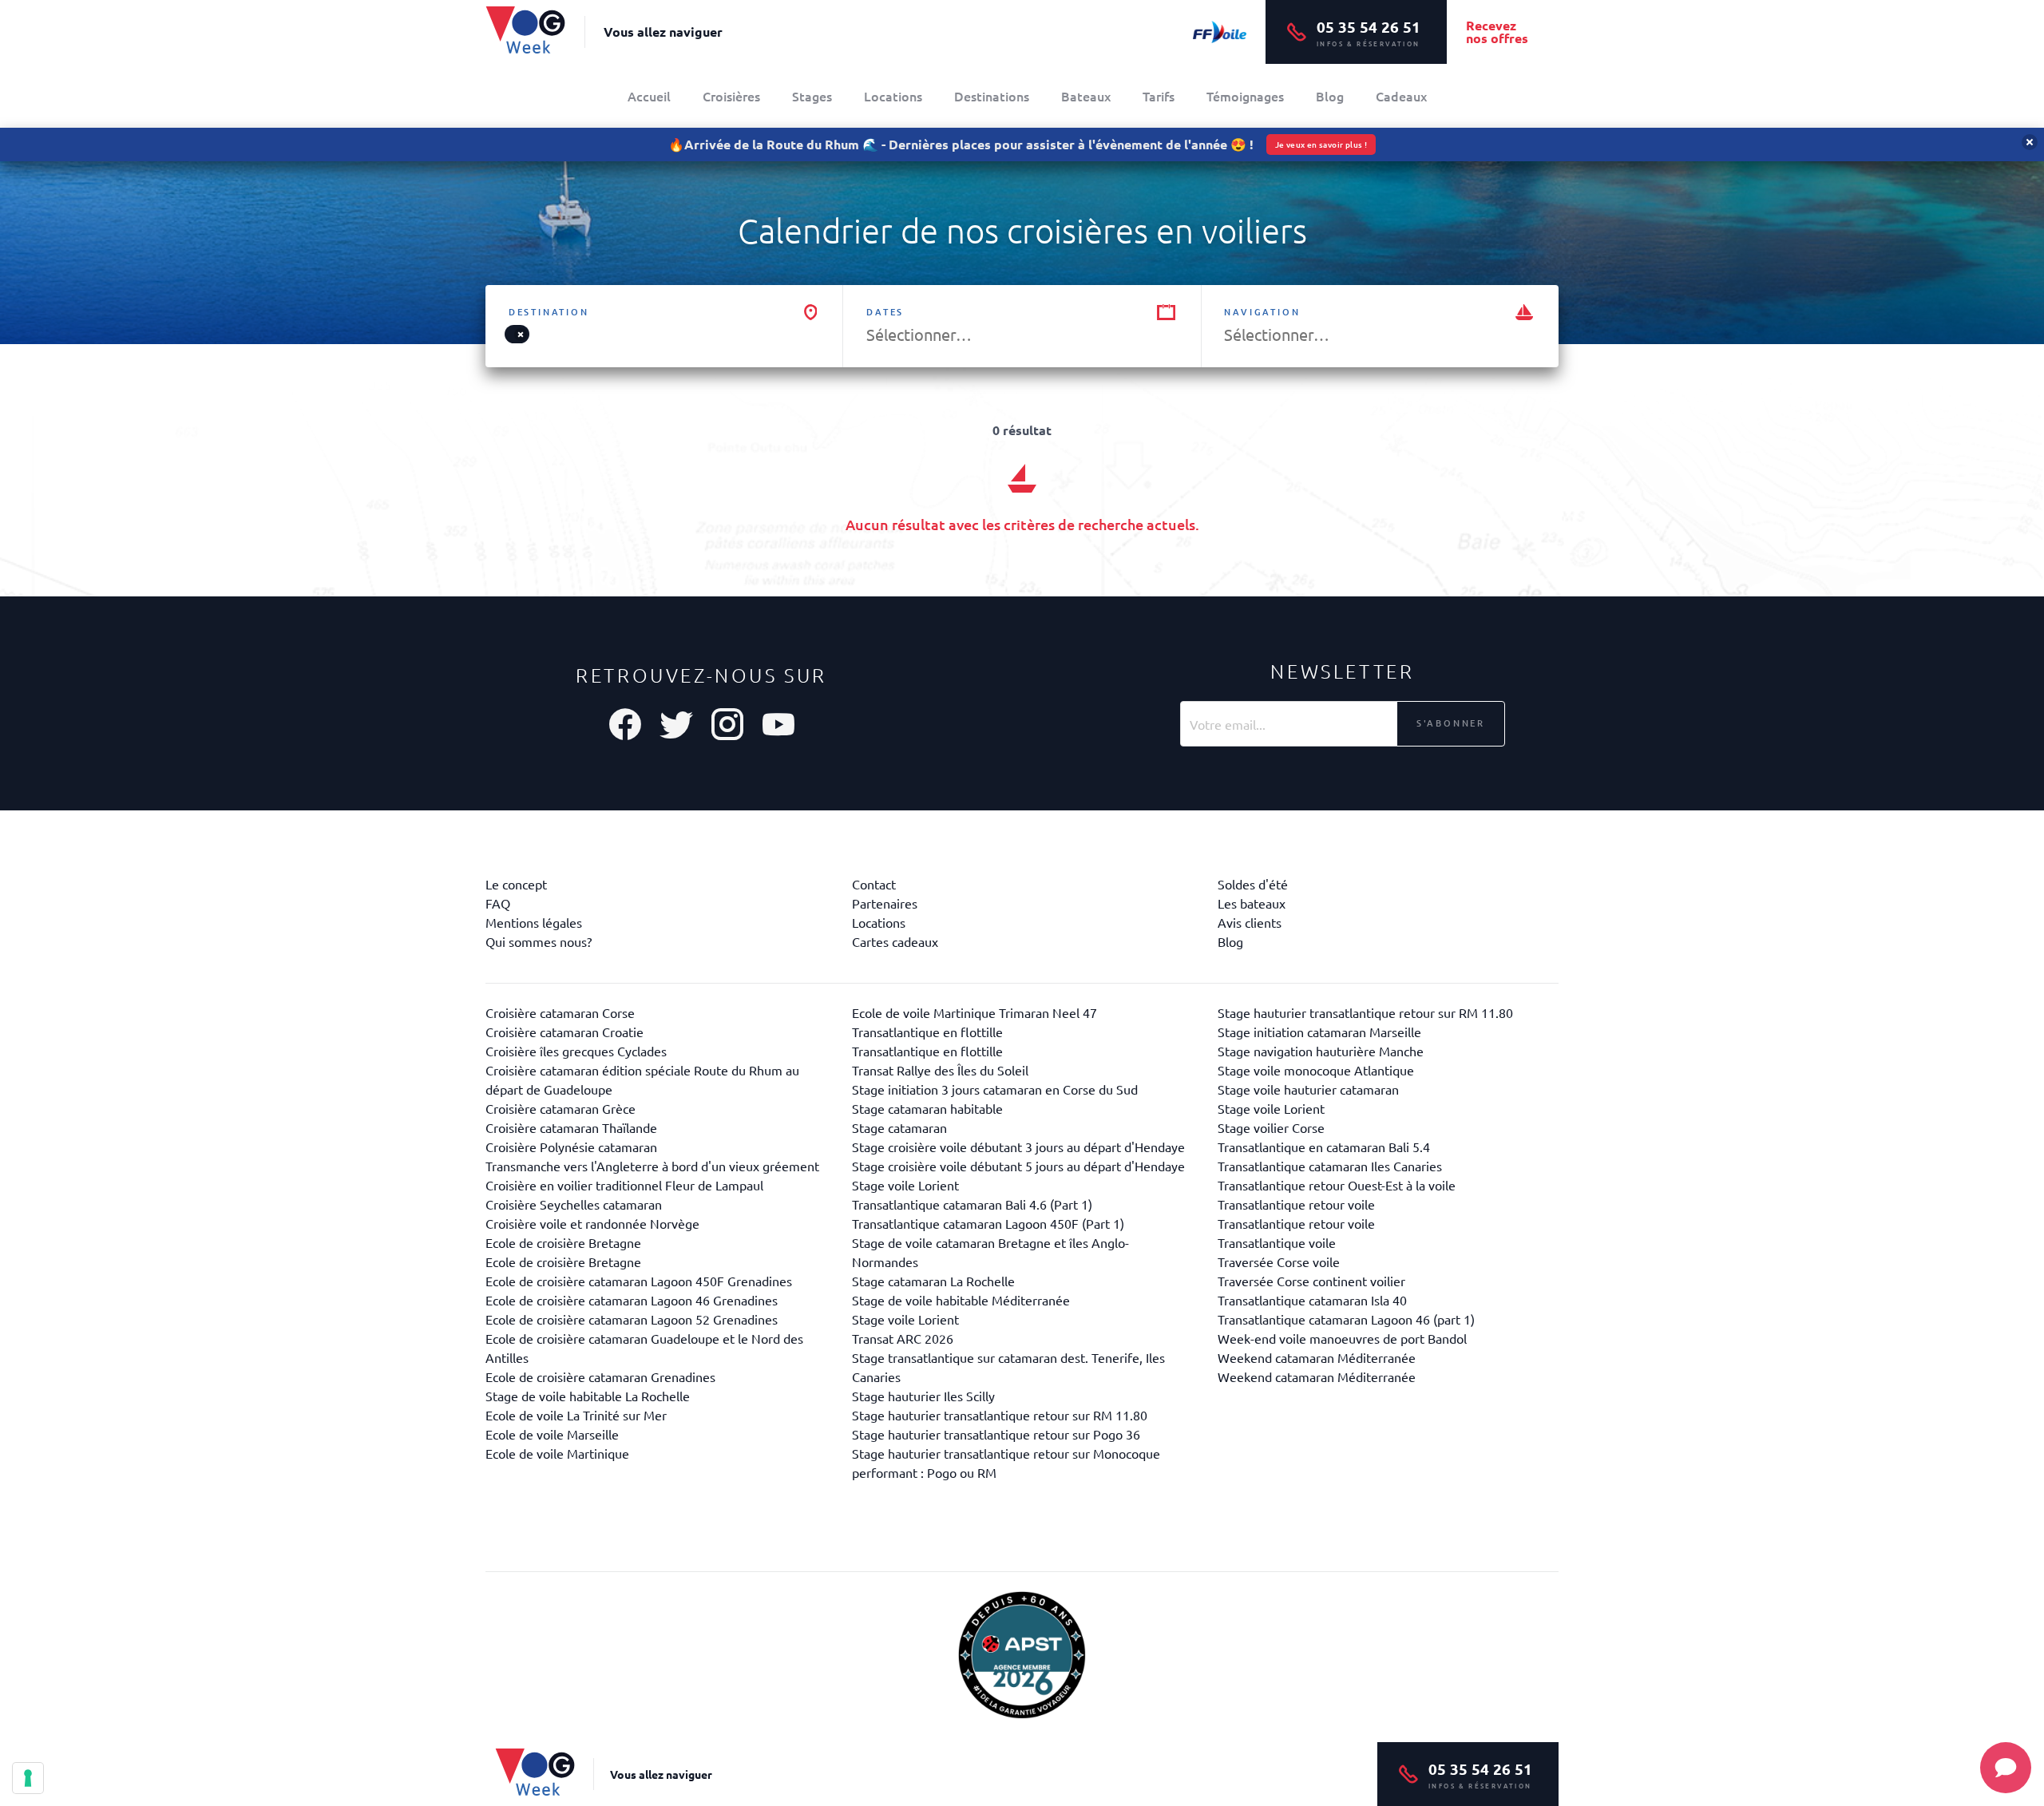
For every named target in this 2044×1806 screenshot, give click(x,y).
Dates (885, 312)
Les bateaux (1252, 903)
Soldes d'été (1253, 884)
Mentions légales (534, 922)
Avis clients (1250, 922)
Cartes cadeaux (895, 941)
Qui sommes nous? (539, 941)
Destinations (992, 96)
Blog (1330, 96)
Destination (549, 312)
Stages (812, 96)
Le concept (516, 884)
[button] (521, 335)
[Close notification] (2030, 142)
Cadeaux (1401, 96)
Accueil (649, 96)
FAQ (498, 903)
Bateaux (1086, 96)
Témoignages (1245, 96)
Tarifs (1159, 96)
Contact (874, 884)
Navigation (1262, 312)
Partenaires (885, 903)
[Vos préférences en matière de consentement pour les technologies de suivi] (28, 1778)
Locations (893, 96)
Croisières (731, 96)
